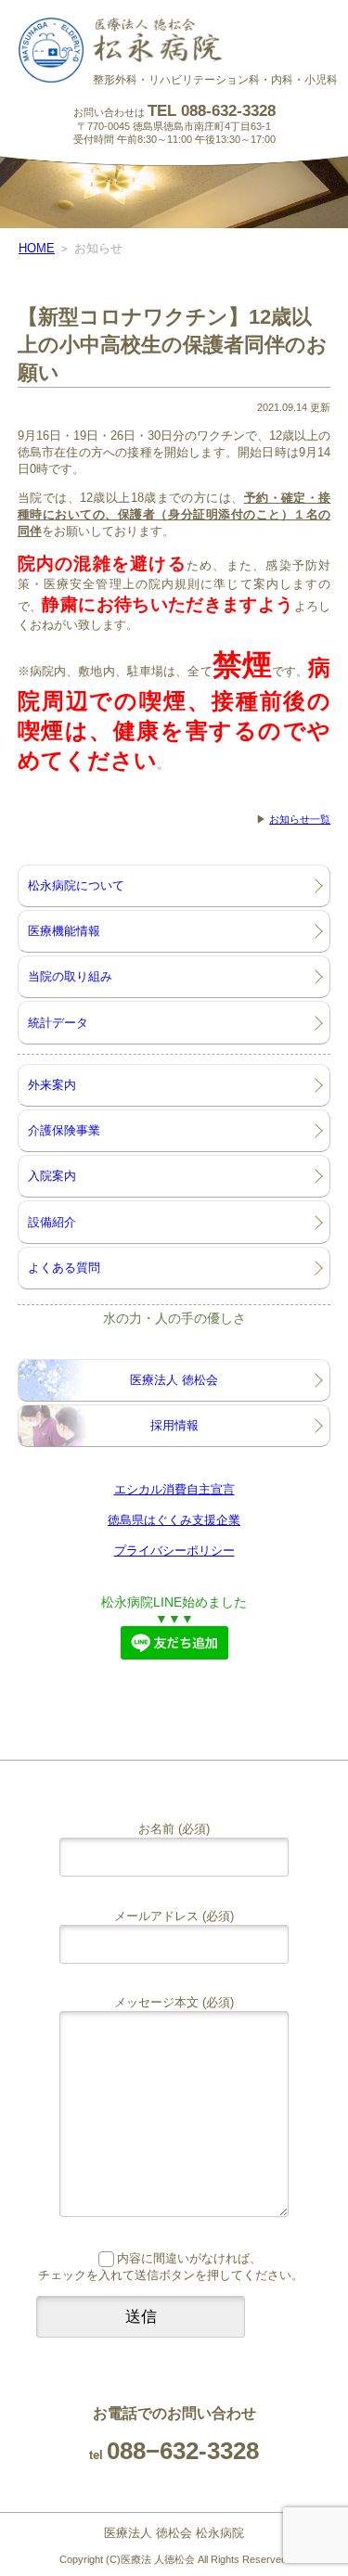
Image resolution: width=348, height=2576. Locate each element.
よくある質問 (64, 1268)
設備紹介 (52, 1222)
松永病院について (76, 885)
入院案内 (52, 1176)
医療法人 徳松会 (174, 1380)
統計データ (58, 1023)
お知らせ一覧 (300, 819)
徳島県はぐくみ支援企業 (174, 1520)
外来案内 (52, 1085)
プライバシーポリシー (174, 1551)
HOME (37, 248)
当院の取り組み (70, 976)
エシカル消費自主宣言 (174, 1489)
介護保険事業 (64, 1130)
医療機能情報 (64, 931)
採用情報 (174, 1425)
